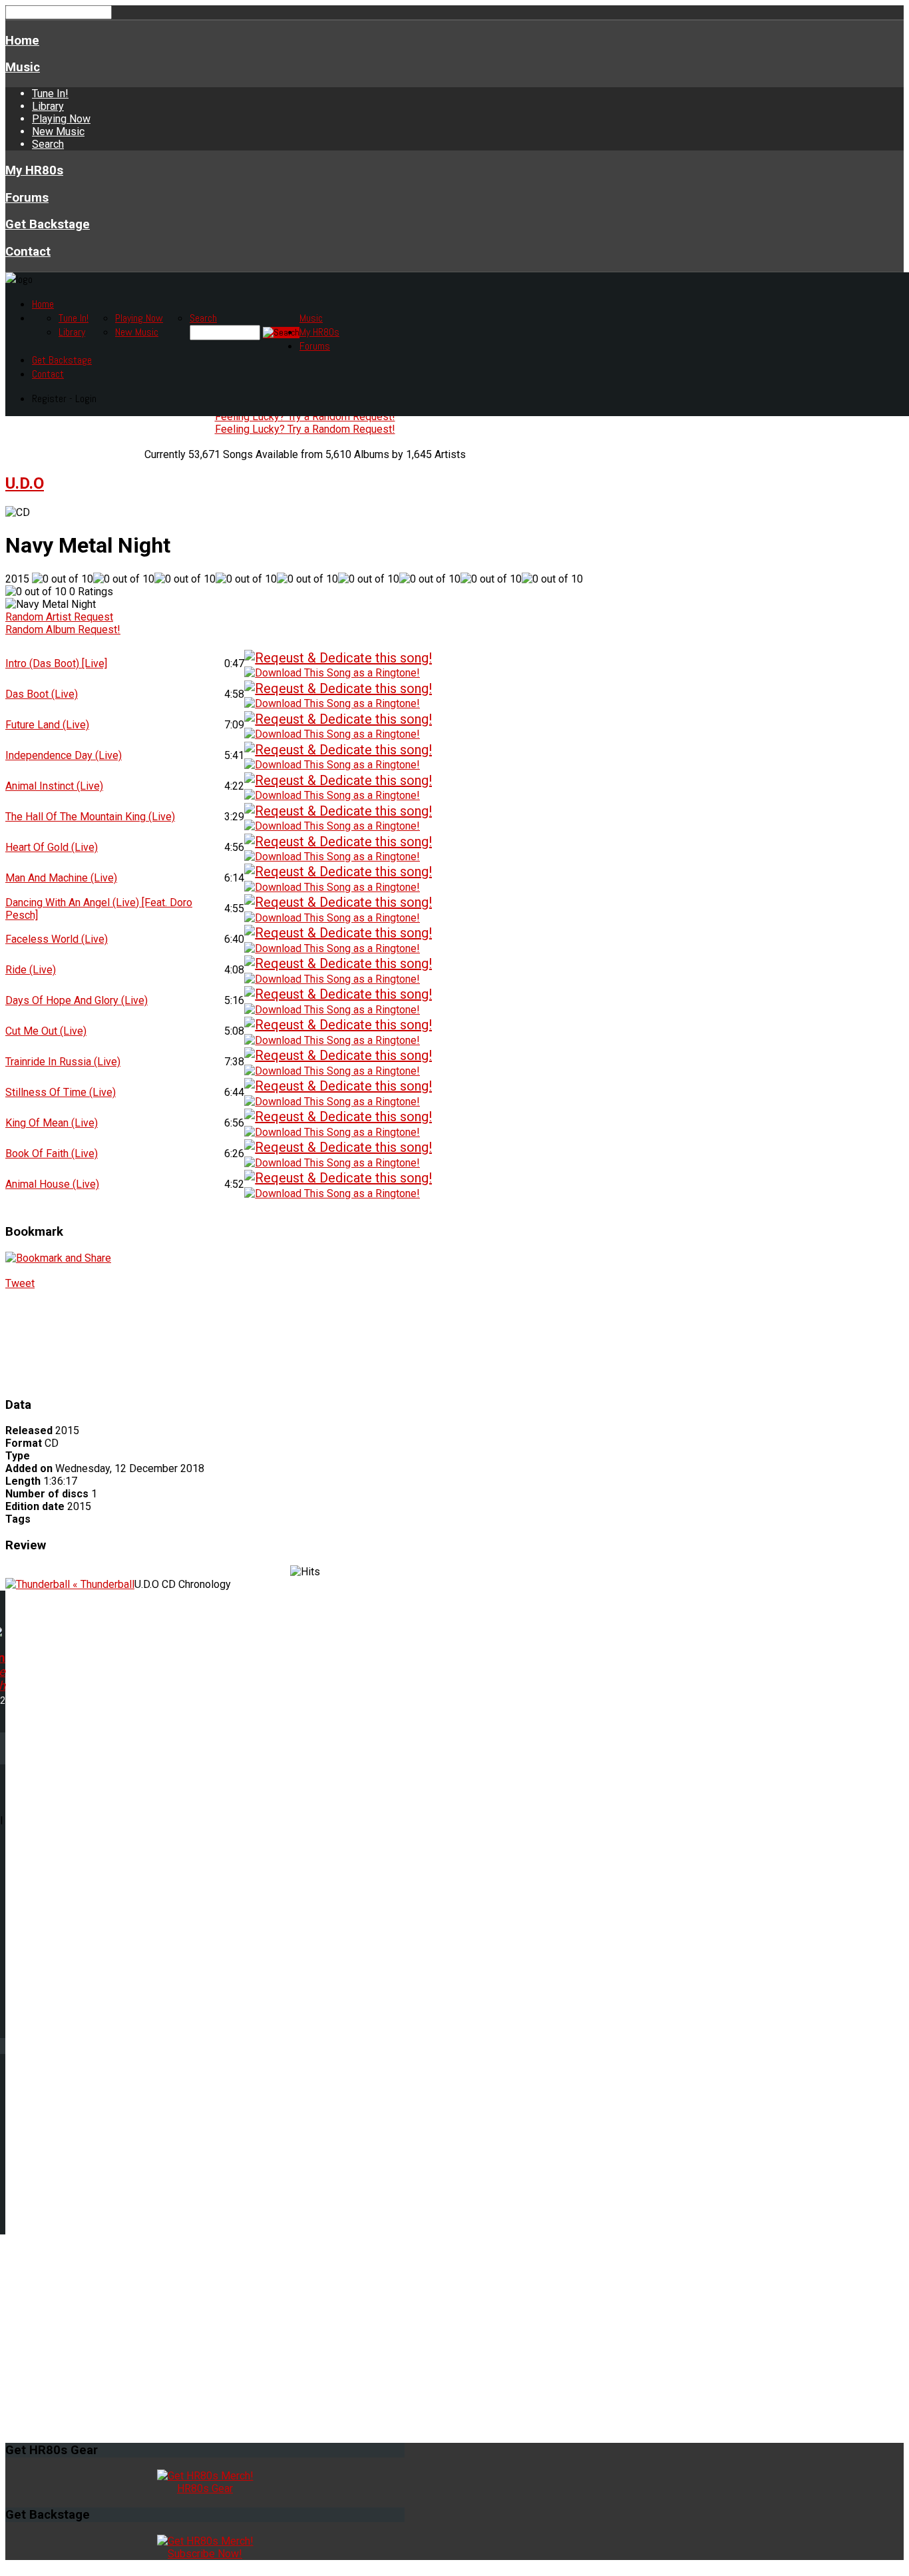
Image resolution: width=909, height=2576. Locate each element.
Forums (27, 198)
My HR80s (34, 170)
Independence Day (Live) (64, 755)
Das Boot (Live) (42, 694)
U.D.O (25, 483)
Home (22, 41)
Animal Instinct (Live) (54, 786)
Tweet (20, 1283)
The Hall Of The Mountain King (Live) (90, 817)
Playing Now (61, 119)
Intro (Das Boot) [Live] (56, 663)
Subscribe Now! (205, 2554)
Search (48, 144)
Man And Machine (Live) (61, 878)
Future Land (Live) (47, 725)
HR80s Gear (205, 2488)
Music (23, 67)
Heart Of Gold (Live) (52, 847)
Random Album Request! (63, 630)
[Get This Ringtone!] (332, 672)
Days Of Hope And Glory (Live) (77, 1000)
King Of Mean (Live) (52, 1123)
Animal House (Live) (52, 1184)
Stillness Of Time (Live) (61, 1092)
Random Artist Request (59, 617)
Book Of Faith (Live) (52, 1154)
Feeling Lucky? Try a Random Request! (305, 416)
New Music (58, 131)
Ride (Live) (31, 970)
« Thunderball (102, 1584)
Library (48, 106)
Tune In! (50, 94)
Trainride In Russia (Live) (63, 1062)
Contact (28, 252)
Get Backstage (48, 224)
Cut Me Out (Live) (46, 1031)
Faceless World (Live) (57, 939)
